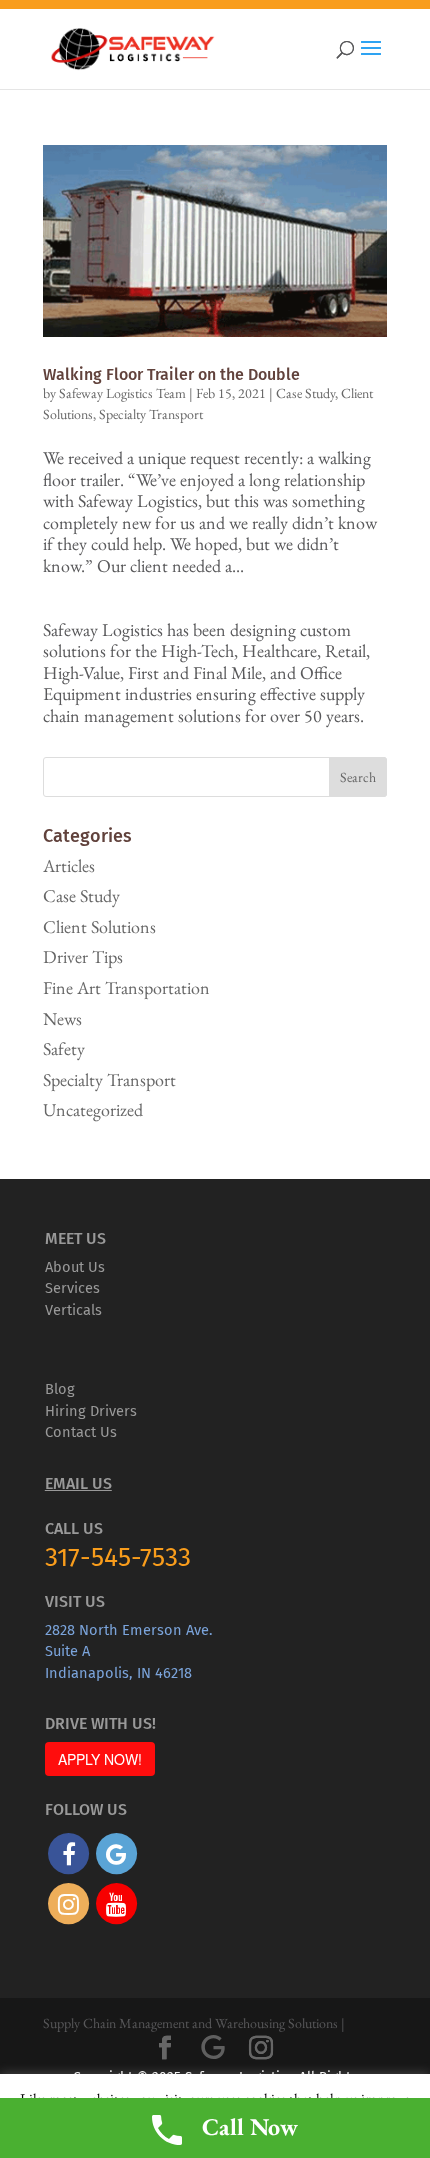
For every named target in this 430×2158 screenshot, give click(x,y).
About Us (75, 1267)
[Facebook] (165, 2048)
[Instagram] (261, 2048)
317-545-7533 (118, 1557)
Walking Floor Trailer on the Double (171, 374)
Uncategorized (93, 1109)
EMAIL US (78, 1483)
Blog (60, 1389)
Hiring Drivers (91, 1411)
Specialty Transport (151, 414)
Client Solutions (99, 926)
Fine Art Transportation (126, 987)
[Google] (213, 2048)
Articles (69, 865)
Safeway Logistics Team (122, 393)
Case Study (305, 393)
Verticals (73, 1310)
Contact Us (81, 1432)
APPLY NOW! (100, 1759)
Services (72, 1288)
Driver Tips (83, 956)
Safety (64, 1048)
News (62, 1018)
